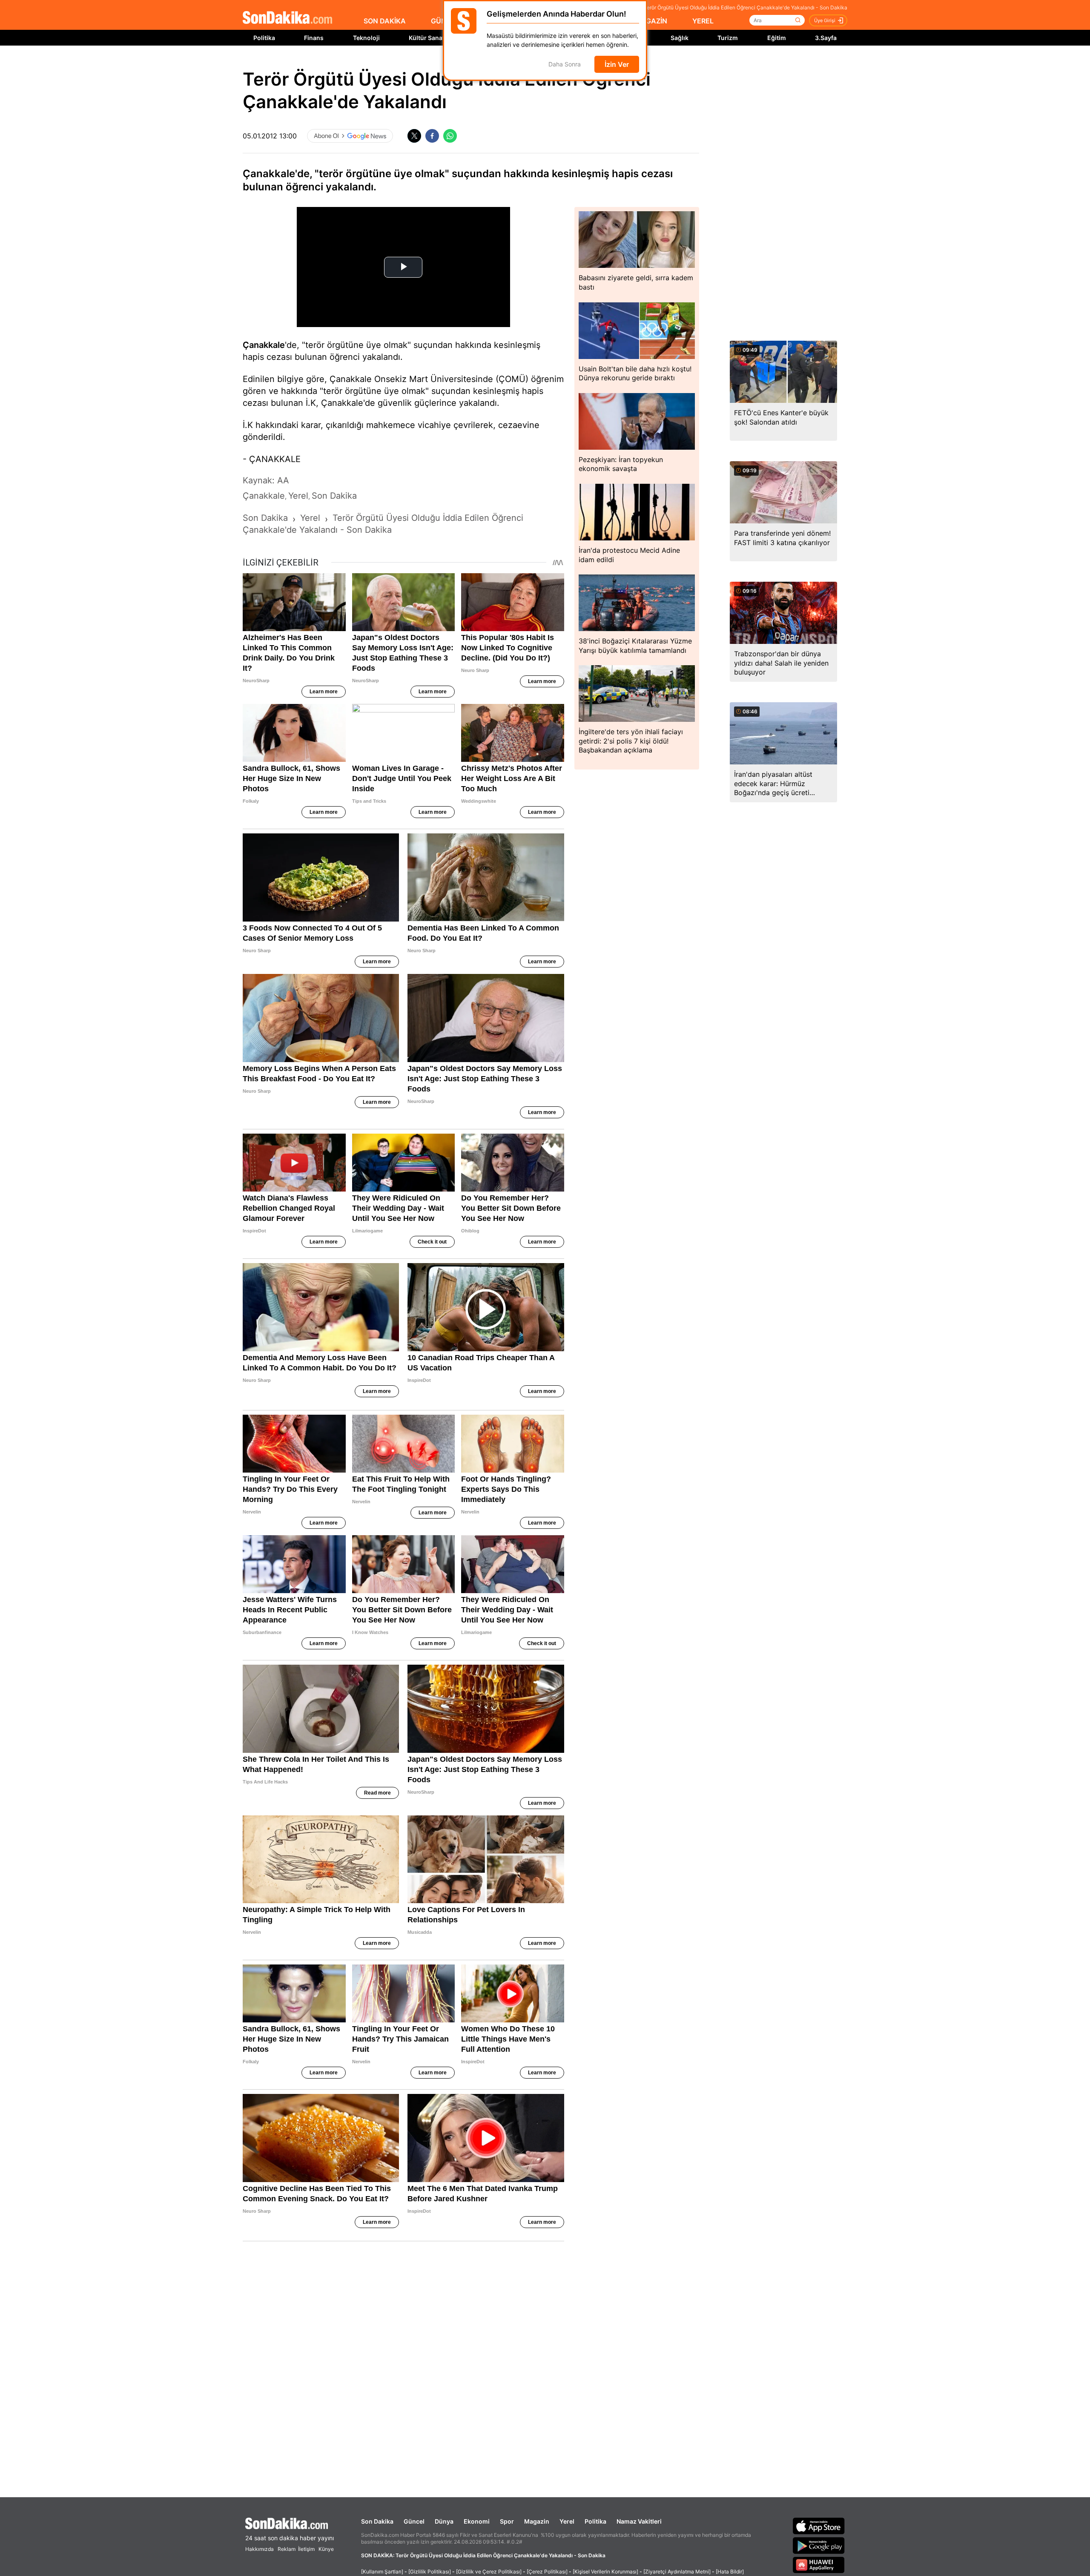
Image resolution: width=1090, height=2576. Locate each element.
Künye (326, 2549)
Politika (264, 38)
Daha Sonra (565, 65)
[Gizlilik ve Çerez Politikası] (489, 2572)
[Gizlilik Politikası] (430, 2572)
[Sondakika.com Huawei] (819, 2565)
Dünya (444, 2521)
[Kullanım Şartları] (382, 2572)
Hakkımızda (260, 2549)
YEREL (703, 21)
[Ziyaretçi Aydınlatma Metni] (677, 2572)
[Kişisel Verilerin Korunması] (605, 2572)
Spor (507, 2521)
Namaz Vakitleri (639, 2521)
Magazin (537, 2521)
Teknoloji (366, 38)
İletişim (306, 2549)
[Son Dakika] (287, 18)
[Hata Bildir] (730, 2572)
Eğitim (777, 38)
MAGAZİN (651, 21)
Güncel (414, 2521)
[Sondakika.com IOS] (819, 2526)
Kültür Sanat (427, 38)
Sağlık (680, 38)
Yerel (567, 2521)
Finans (314, 38)
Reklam (287, 2549)
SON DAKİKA (385, 21)
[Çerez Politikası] (547, 2572)
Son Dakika (377, 2521)
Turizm (728, 38)
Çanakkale (264, 345)
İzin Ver (617, 64)
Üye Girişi (825, 20)
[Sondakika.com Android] (819, 2545)
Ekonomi (477, 2521)
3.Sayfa (826, 38)
